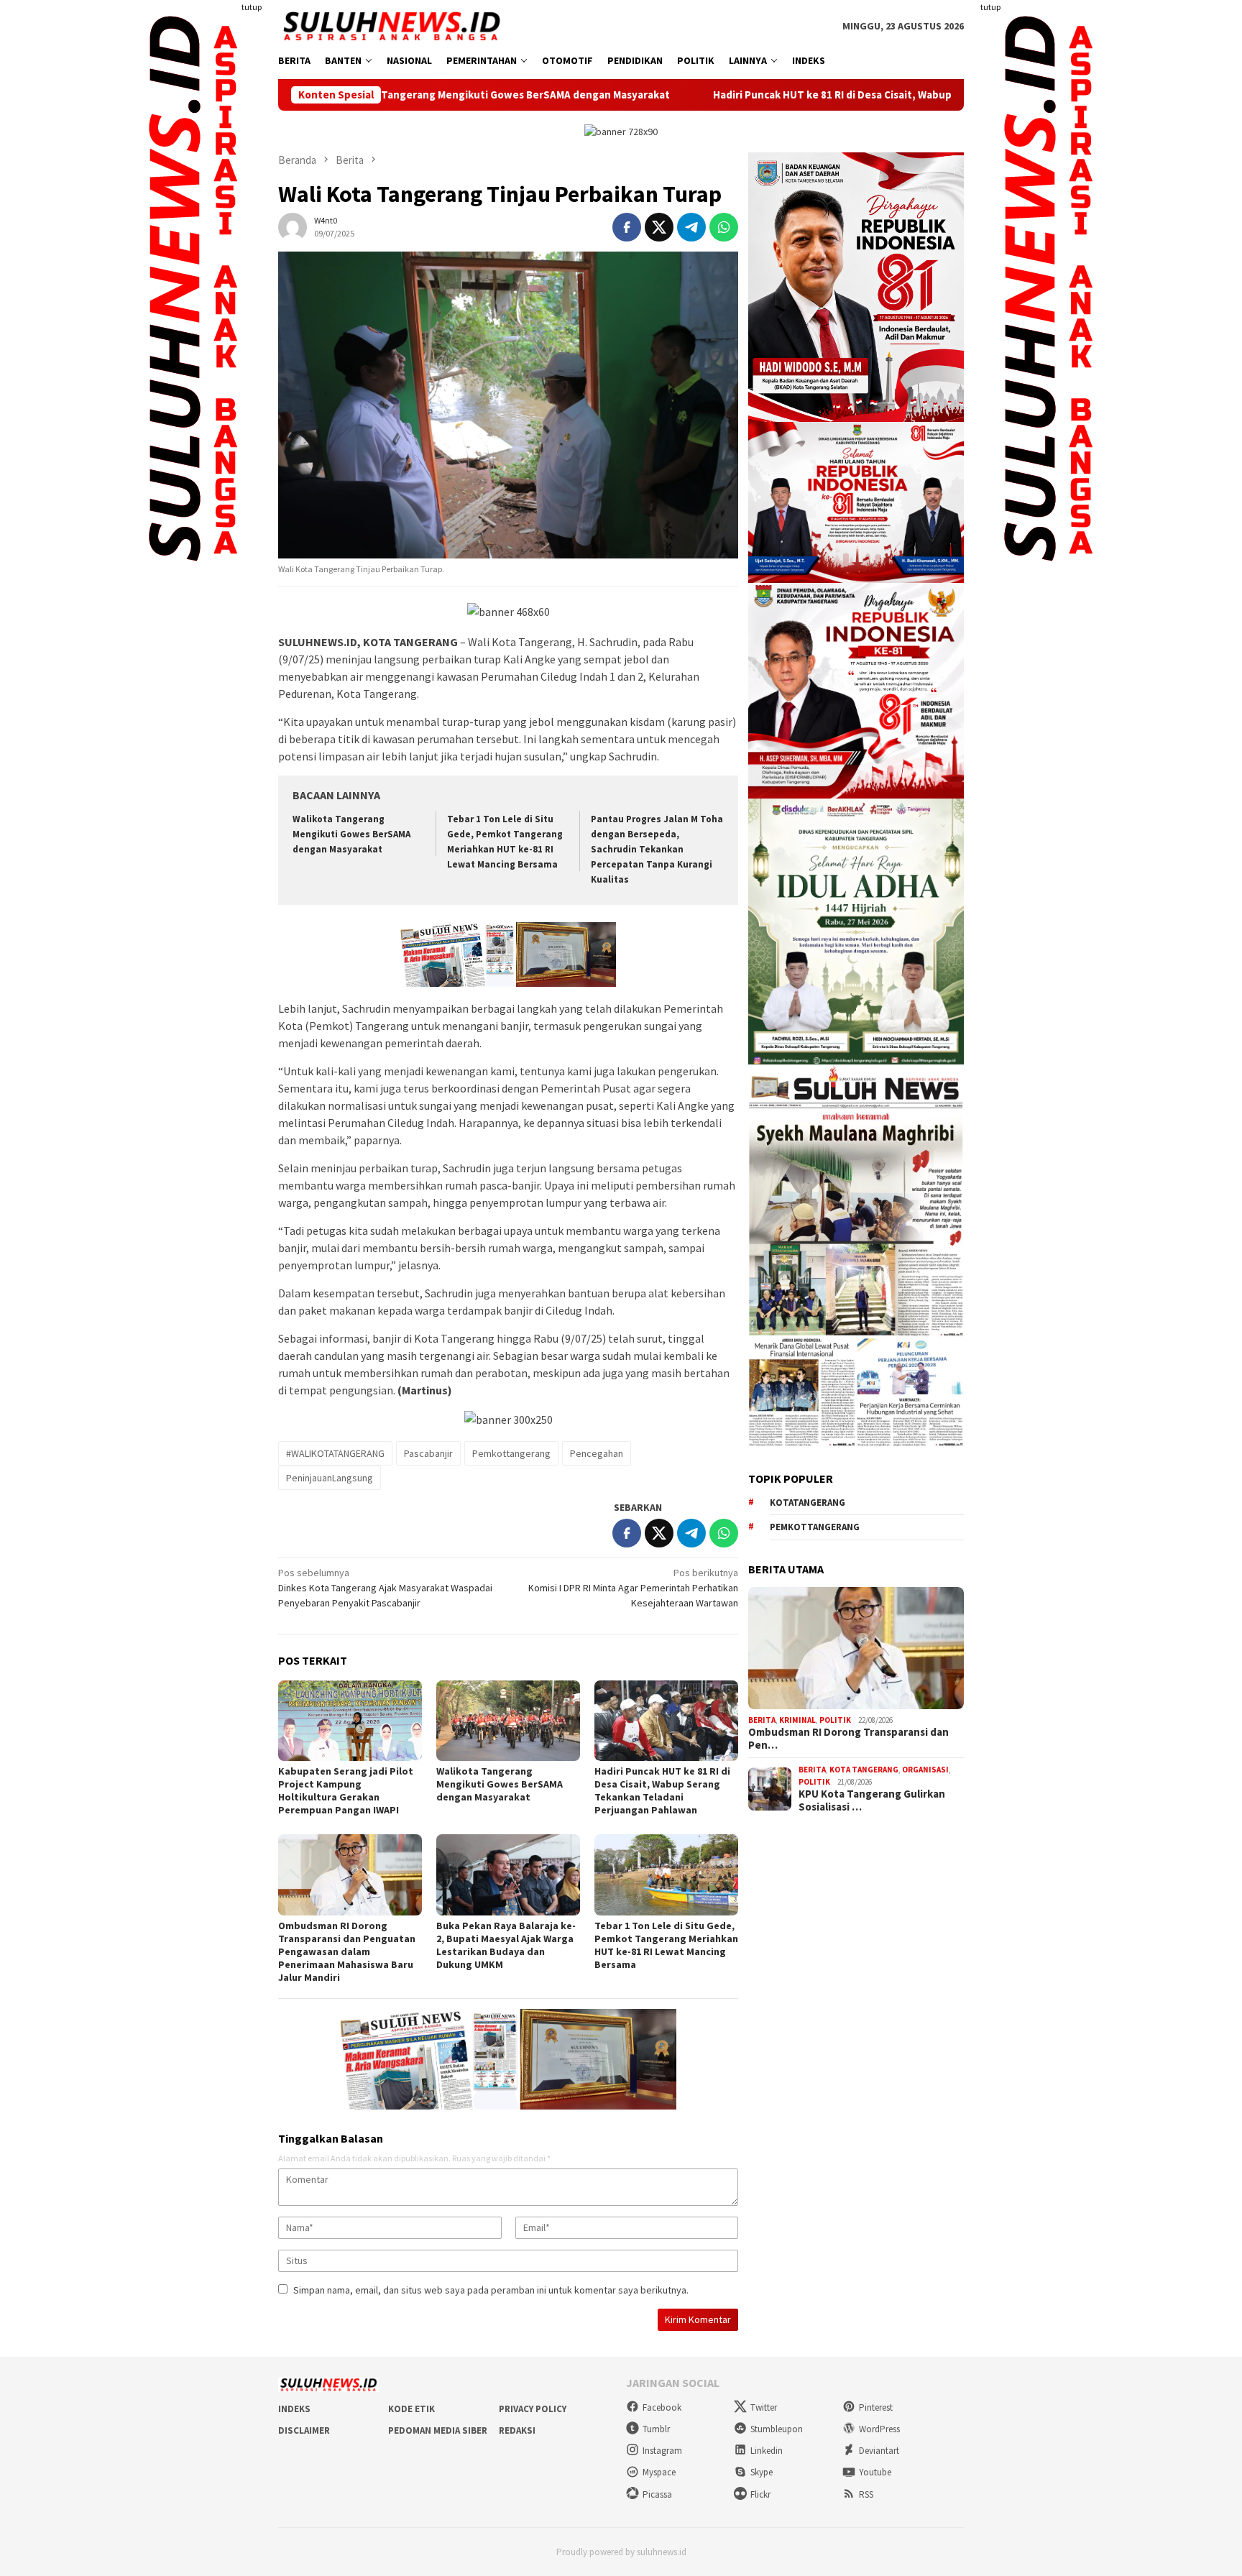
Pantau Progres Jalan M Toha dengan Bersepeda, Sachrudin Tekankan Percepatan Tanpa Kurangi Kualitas (657, 849)
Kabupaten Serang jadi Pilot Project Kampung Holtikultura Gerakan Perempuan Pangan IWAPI (346, 1790)
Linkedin (767, 2451)
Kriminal (797, 1720)
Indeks (294, 2409)
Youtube (875, 2472)
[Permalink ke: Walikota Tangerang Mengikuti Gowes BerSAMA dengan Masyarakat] (508, 1721)
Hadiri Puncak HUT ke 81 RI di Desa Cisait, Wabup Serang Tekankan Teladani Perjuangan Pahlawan (794, 95)
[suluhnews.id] (391, 25)
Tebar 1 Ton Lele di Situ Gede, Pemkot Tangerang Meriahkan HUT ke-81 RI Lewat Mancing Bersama (666, 1945)
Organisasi (925, 1770)
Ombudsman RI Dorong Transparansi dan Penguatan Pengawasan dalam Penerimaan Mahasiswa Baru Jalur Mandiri (347, 1951)
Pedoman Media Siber (438, 2430)
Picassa (657, 2494)
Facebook (662, 2407)
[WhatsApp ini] (724, 227)
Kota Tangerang (864, 1770)
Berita (762, 1720)
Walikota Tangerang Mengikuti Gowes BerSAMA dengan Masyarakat (351, 834)
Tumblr (656, 2429)
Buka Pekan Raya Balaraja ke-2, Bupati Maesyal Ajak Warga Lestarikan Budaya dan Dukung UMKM (506, 1945)
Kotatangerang (808, 1503)
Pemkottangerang (511, 1453)
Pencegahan (597, 1453)
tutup (252, 7)
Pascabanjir (428, 1453)
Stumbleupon (777, 2429)
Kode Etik (411, 2409)
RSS (866, 2494)
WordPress (879, 2429)
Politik (835, 1720)
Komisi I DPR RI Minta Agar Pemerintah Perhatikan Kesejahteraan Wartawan (633, 1588)
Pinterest (876, 2407)
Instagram (662, 2451)
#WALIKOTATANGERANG (335, 1453)
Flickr (760, 2494)
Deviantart (879, 2451)
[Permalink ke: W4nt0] (293, 226)
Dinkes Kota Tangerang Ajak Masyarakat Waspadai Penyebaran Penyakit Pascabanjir (385, 1588)
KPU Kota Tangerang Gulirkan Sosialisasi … (872, 1800)
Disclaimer (304, 2430)
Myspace (659, 2472)
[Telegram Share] (691, 227)
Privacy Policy (533, 2409)
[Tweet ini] (659, 227)
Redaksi (517, 2430)
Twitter (764, 2407)
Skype (762, 2472)
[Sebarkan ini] (627, 227)
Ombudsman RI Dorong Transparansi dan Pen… (848, 1739)
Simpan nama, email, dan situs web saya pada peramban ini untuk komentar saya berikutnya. (491, 2290)
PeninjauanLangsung (330, 1478)
